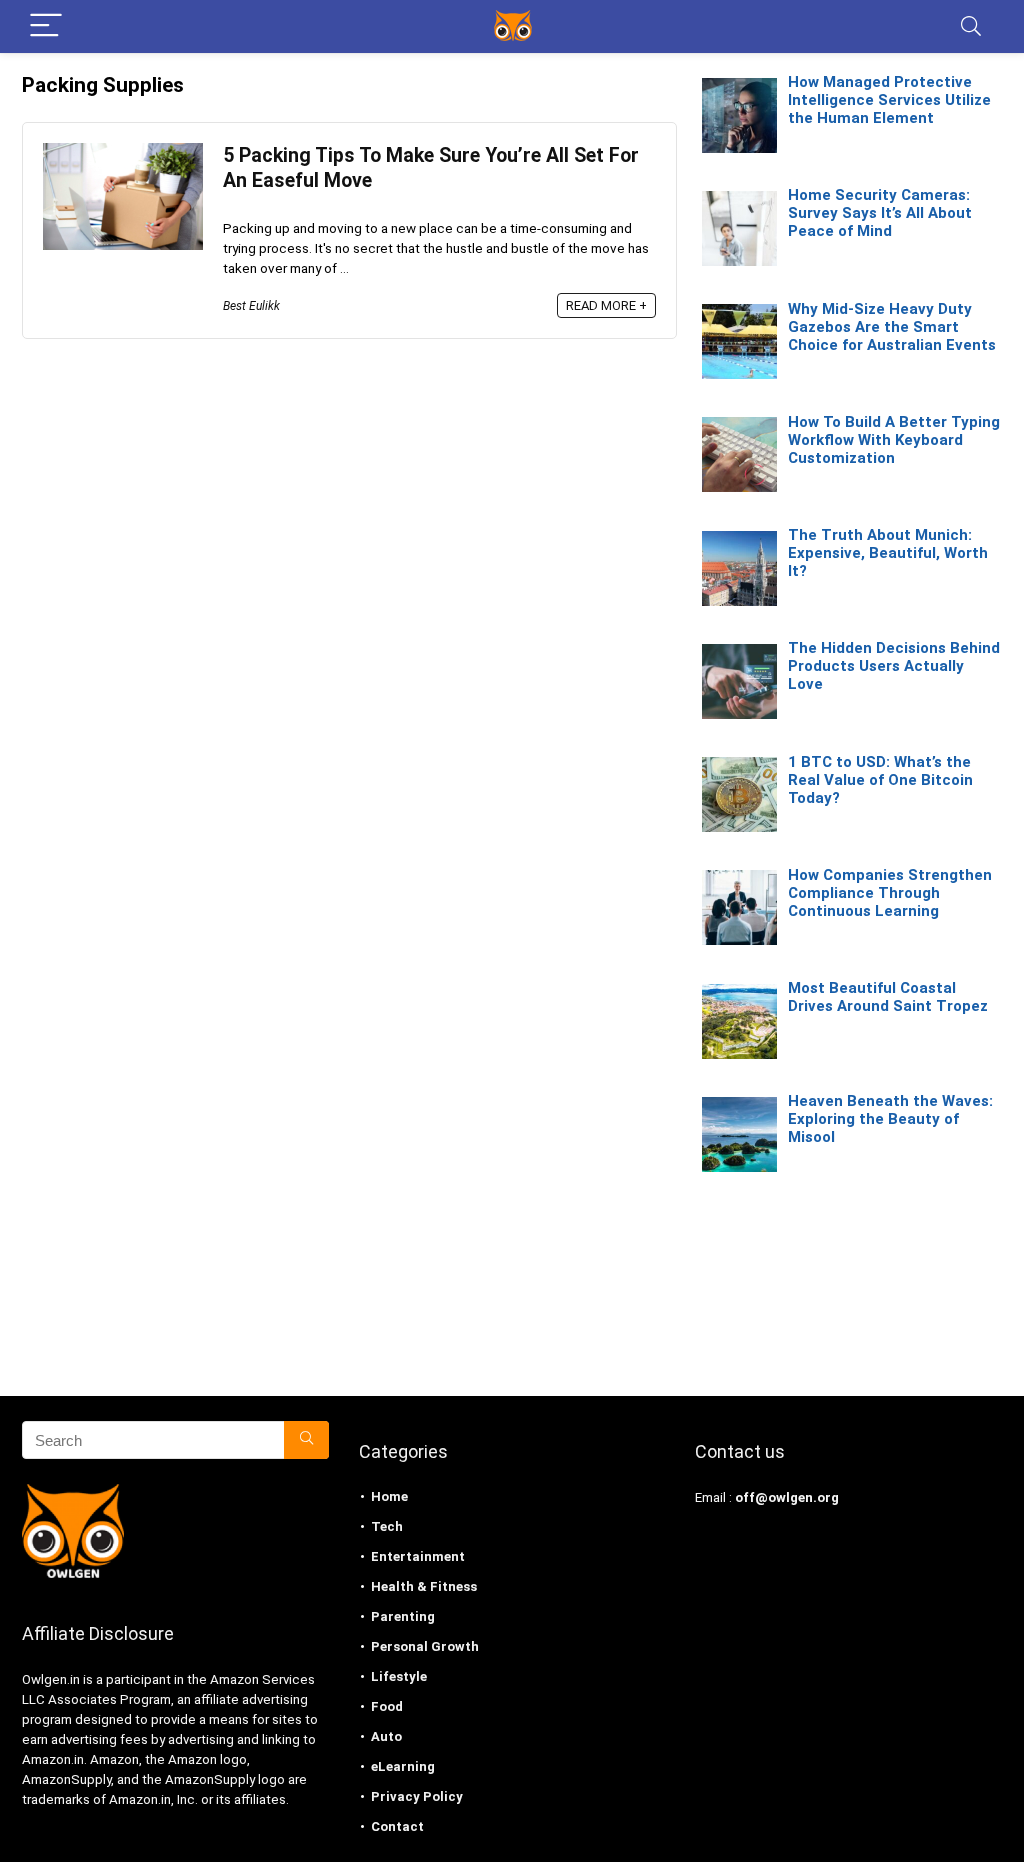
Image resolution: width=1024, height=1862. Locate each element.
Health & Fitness (424, 1586)
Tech (387, 1526)
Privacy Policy (417, 1796)
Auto (386, 1736)
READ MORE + (606, 305)
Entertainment (418, 1556)
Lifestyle (399, 1676)
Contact (397, 1826)
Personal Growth (425, 1646)
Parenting (403, 1616)
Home (389, 1496)
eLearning (403, 1766)
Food (387, 1706)
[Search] (971, 26)
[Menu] (46, 26)
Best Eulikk (251, 306)
